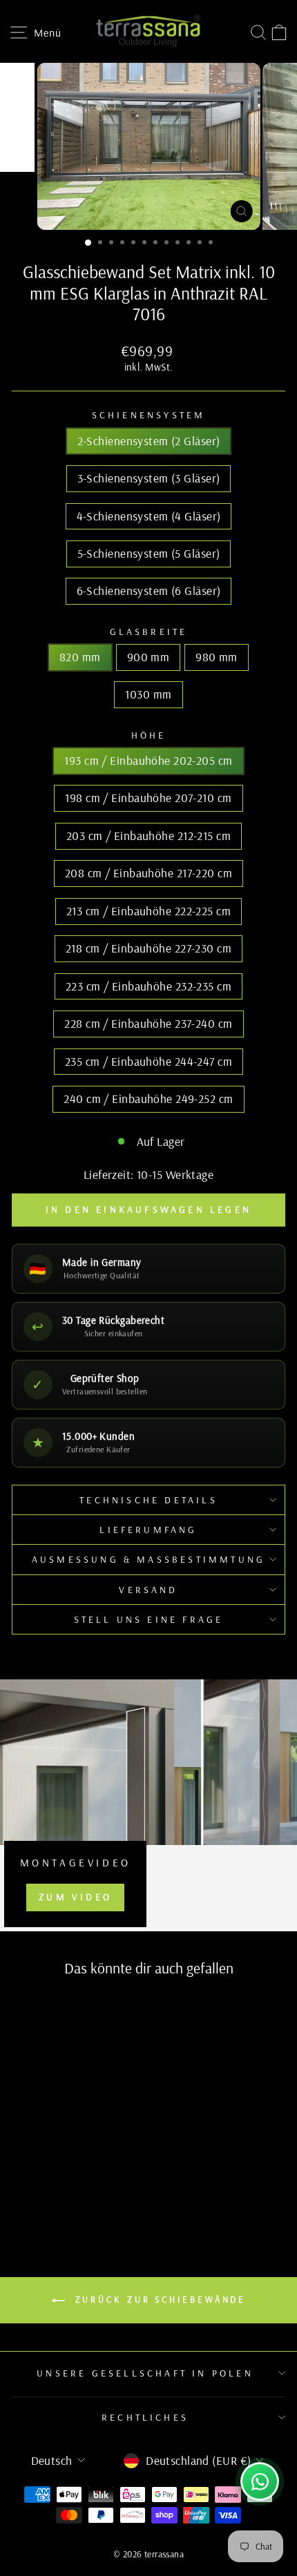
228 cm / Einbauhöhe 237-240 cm (148, 1023)
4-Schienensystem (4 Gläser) (149, 516)
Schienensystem (149, 415)
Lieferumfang (148, 1530)
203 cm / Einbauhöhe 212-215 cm (148, 836)
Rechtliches (145, 2417)
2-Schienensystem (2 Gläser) (149, 441)
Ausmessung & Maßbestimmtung (148, 1559)
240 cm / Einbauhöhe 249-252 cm (148, 1099)
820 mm (80, 657)
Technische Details (148, 1500)
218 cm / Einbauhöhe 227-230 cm (148, 948)
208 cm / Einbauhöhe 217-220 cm (148, 873)
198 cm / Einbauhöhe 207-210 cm (148, 798)
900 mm (148, 657)
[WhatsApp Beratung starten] (260, 2481)
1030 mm (148, 694)
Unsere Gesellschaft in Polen (145, 2373)
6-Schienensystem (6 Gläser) (149, 591)
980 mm (217, 657)
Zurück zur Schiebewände (159, 2299)
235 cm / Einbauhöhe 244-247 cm (148, 1061)
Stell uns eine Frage (149, 1619)
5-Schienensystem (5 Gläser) (149, 553)
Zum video (75, 1897)
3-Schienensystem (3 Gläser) (149, 478)
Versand (148, 1590)
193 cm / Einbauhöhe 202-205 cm (148, 760)
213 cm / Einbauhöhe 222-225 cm (148, 911)
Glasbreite (149, 632)
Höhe (149, 735)
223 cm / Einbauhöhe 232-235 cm (148, 986)
